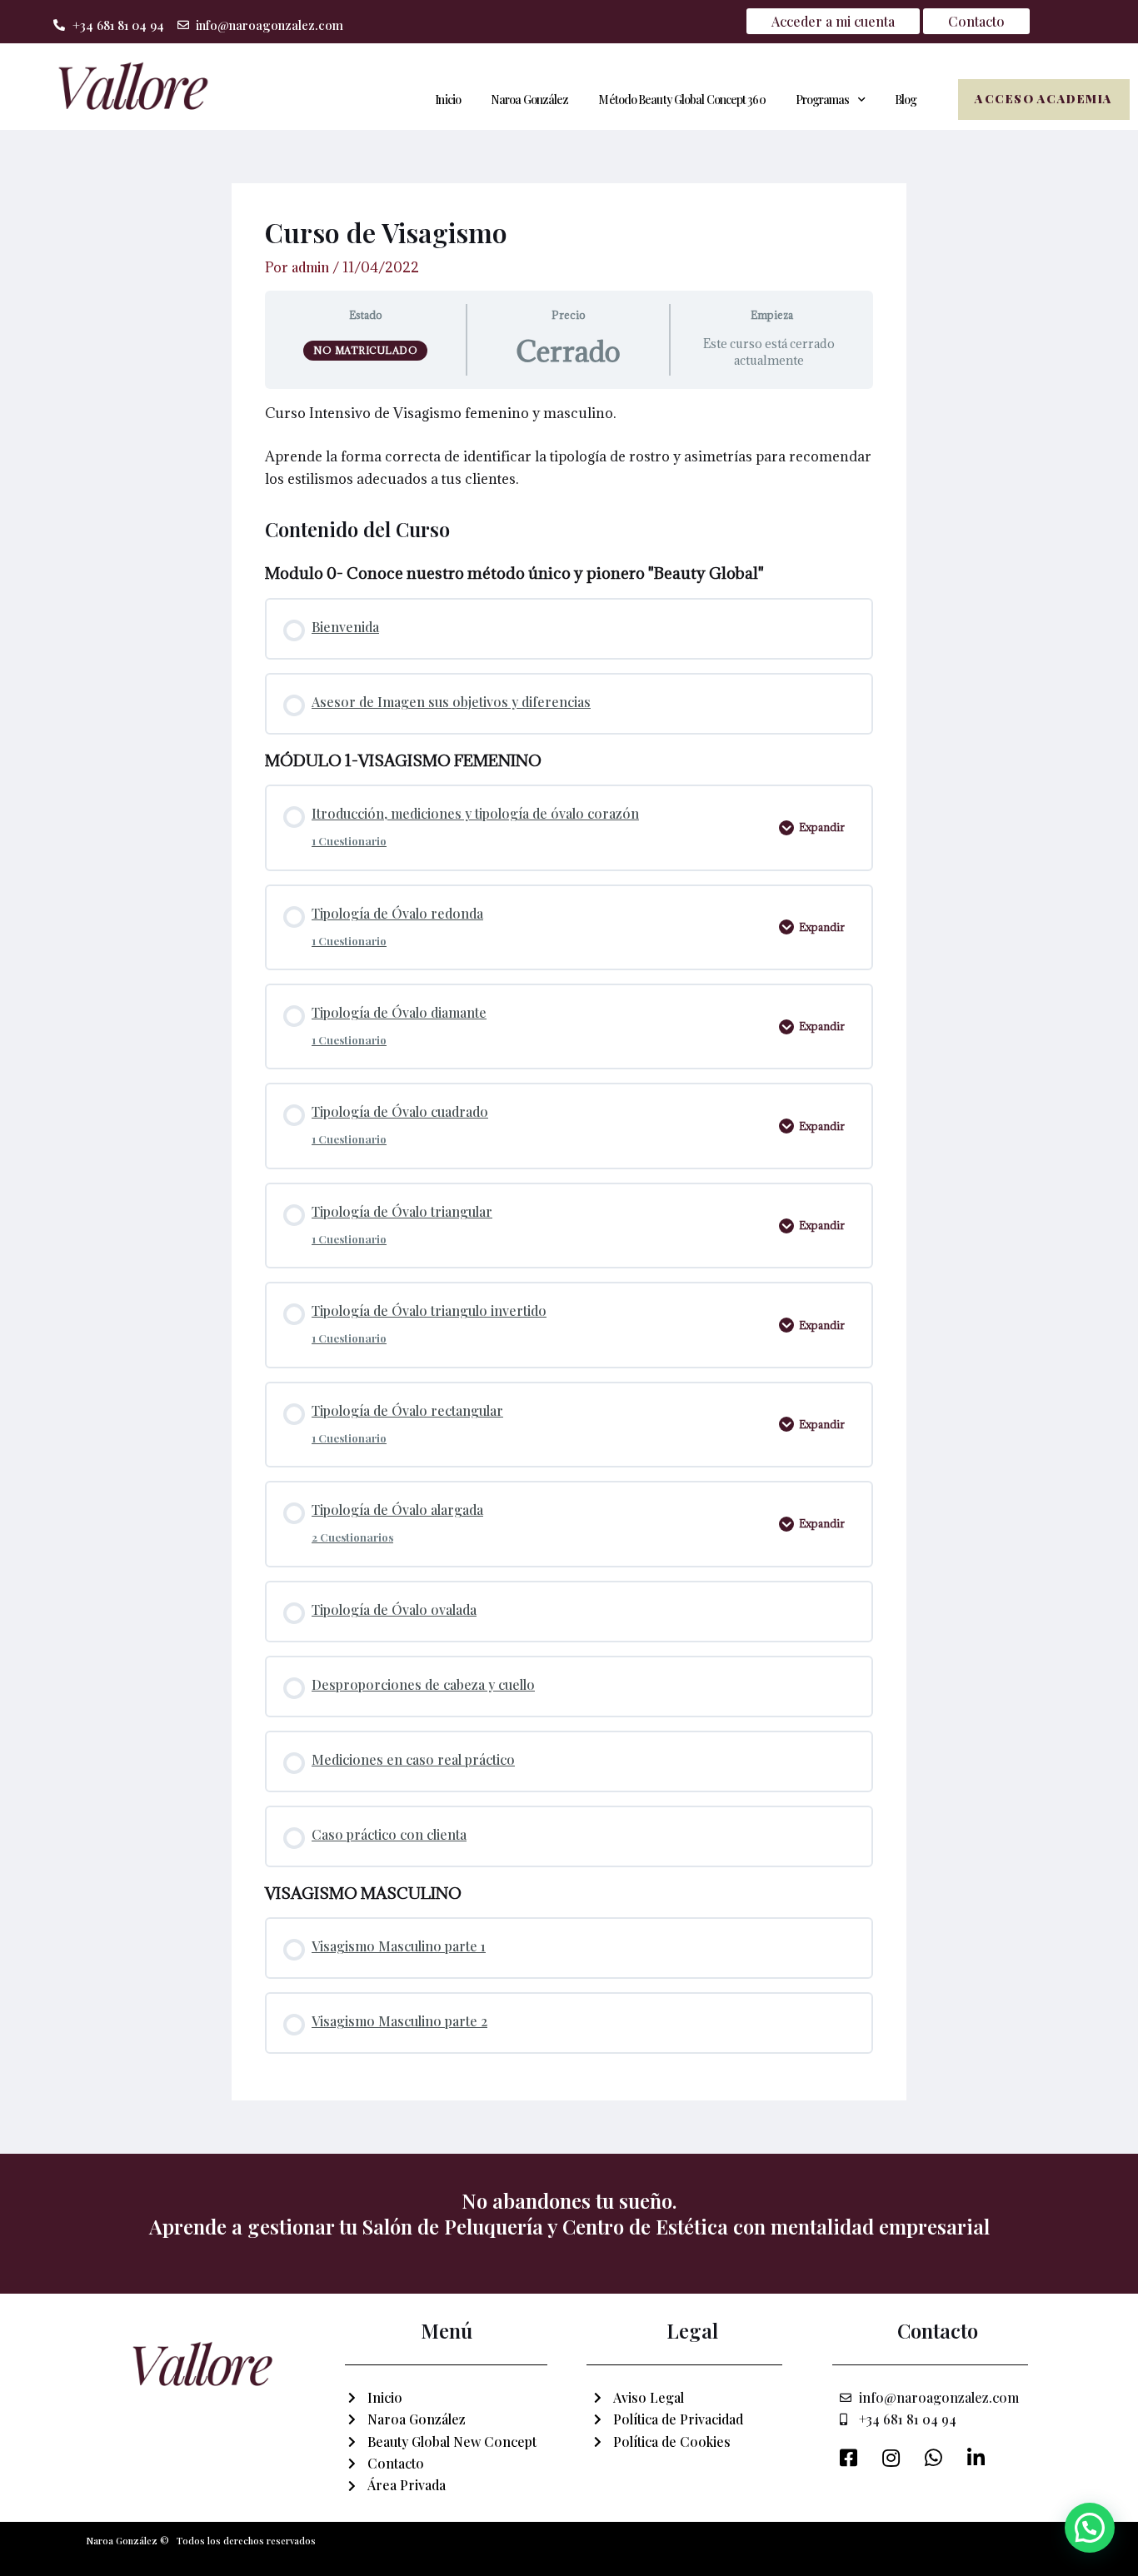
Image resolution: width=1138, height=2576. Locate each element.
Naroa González (529, 100)
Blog (906, 100)
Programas (823, 100)
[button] (1090, 2528)
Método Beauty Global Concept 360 (681, 100)
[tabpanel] (569, 446)
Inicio (448, 100)
